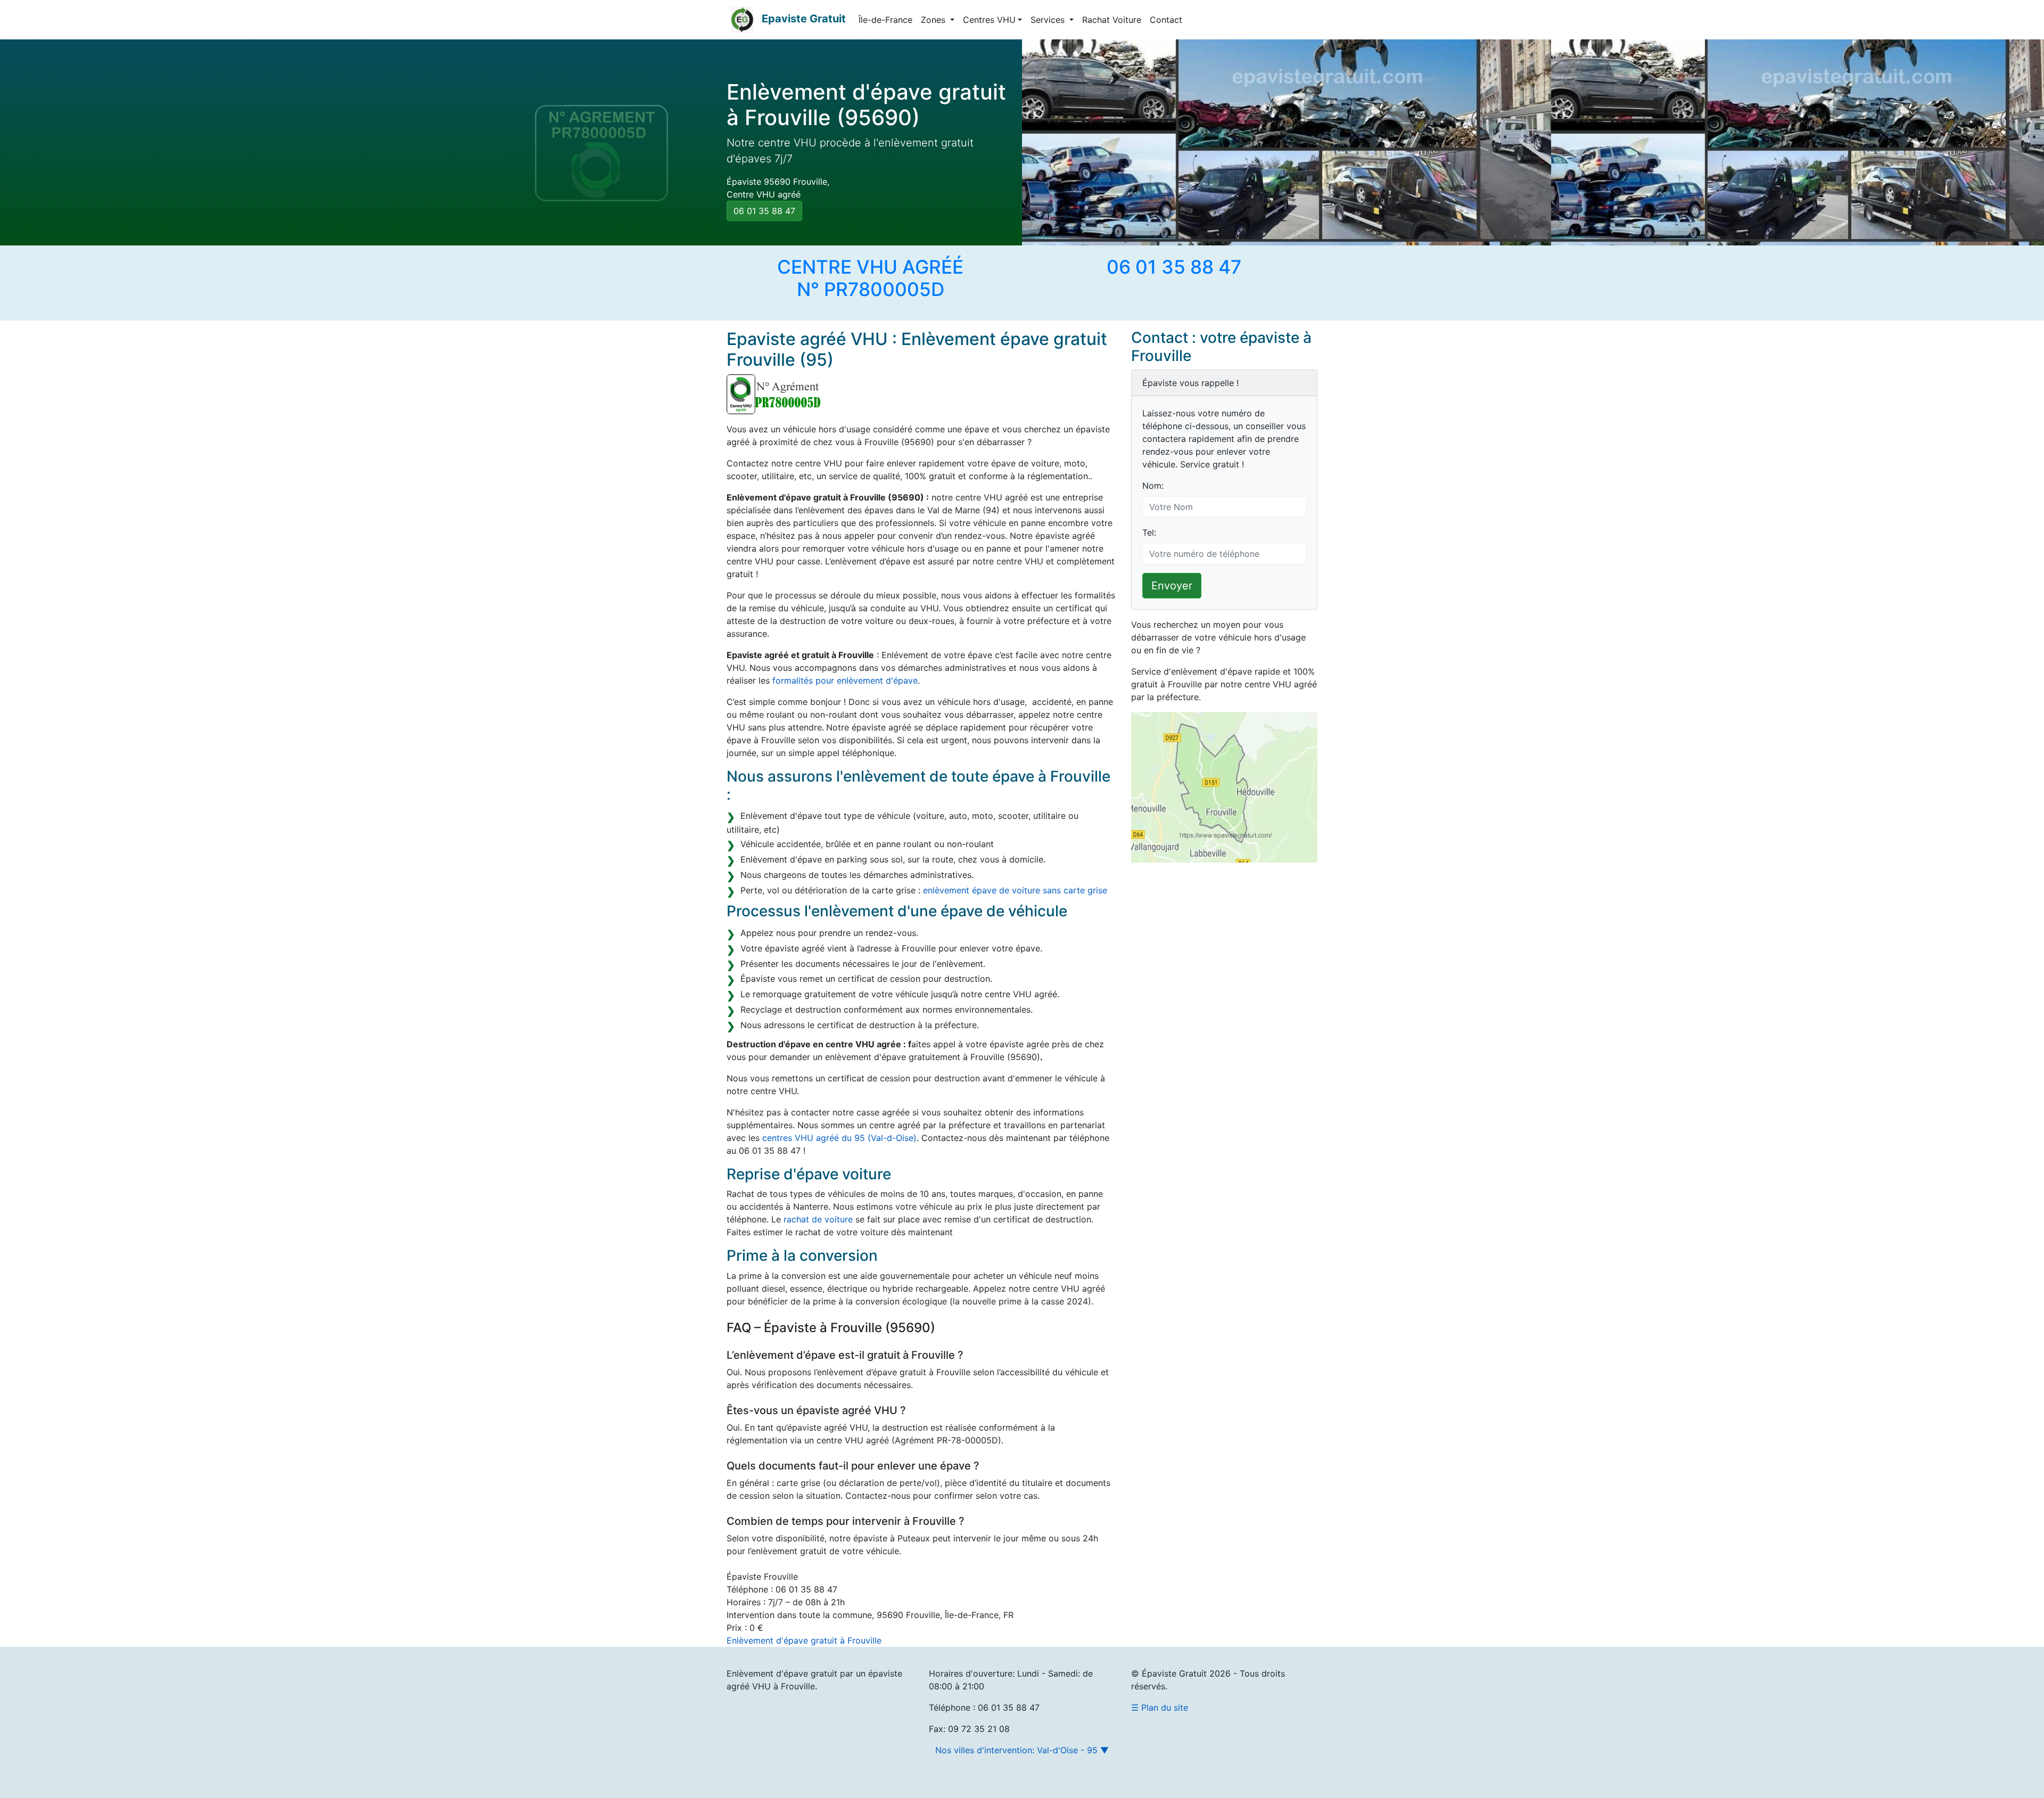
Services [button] (1049, 20)
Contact (1166, 20)
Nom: (1153, 486)
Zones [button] (934, 20)
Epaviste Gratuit (804, 19)
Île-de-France (885, 20)
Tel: (1149, 532)
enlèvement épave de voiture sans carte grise (1015, 890)
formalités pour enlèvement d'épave (845, 680)
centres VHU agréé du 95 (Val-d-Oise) (839, 1138)
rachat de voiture (818, 1219)
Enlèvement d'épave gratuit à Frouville (804, 1640)
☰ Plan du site (1160, 1707)
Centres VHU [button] (989, 20)
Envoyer (1172, 586)
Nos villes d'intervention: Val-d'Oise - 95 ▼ (1022, 1750)
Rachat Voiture (1112, 20)
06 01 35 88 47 (764, 211)
